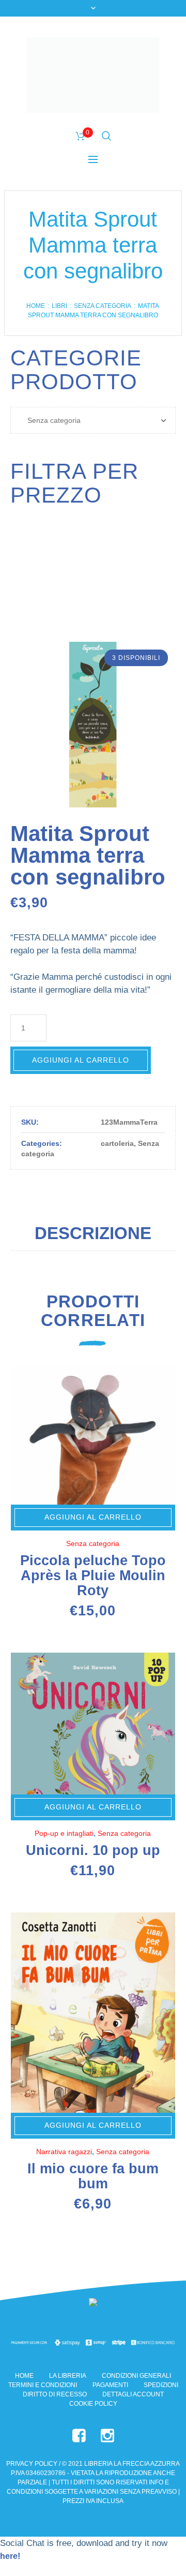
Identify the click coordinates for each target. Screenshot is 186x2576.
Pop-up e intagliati (64, 1833)
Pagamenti (110, 2385)
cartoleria (117, 1143)
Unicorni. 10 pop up (93, 1850)
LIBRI (59, 306)
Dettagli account (133, 2394)
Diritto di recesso (55, 2394)
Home (36, 306)
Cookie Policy (93, 2404)
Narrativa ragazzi (64, 2152)
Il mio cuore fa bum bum (93, 2176)
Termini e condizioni (43, 2385)
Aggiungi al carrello (81, 1060)
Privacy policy (32, 2464)
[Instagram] (107, 2436)
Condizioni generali (136, 2376)
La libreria (68, 2376)
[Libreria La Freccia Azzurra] (93, 75)
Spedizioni (161, 2385)
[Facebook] (79, 2436)
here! (10, 2556)
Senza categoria (103, 306)
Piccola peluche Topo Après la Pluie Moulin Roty (93, 1576)
